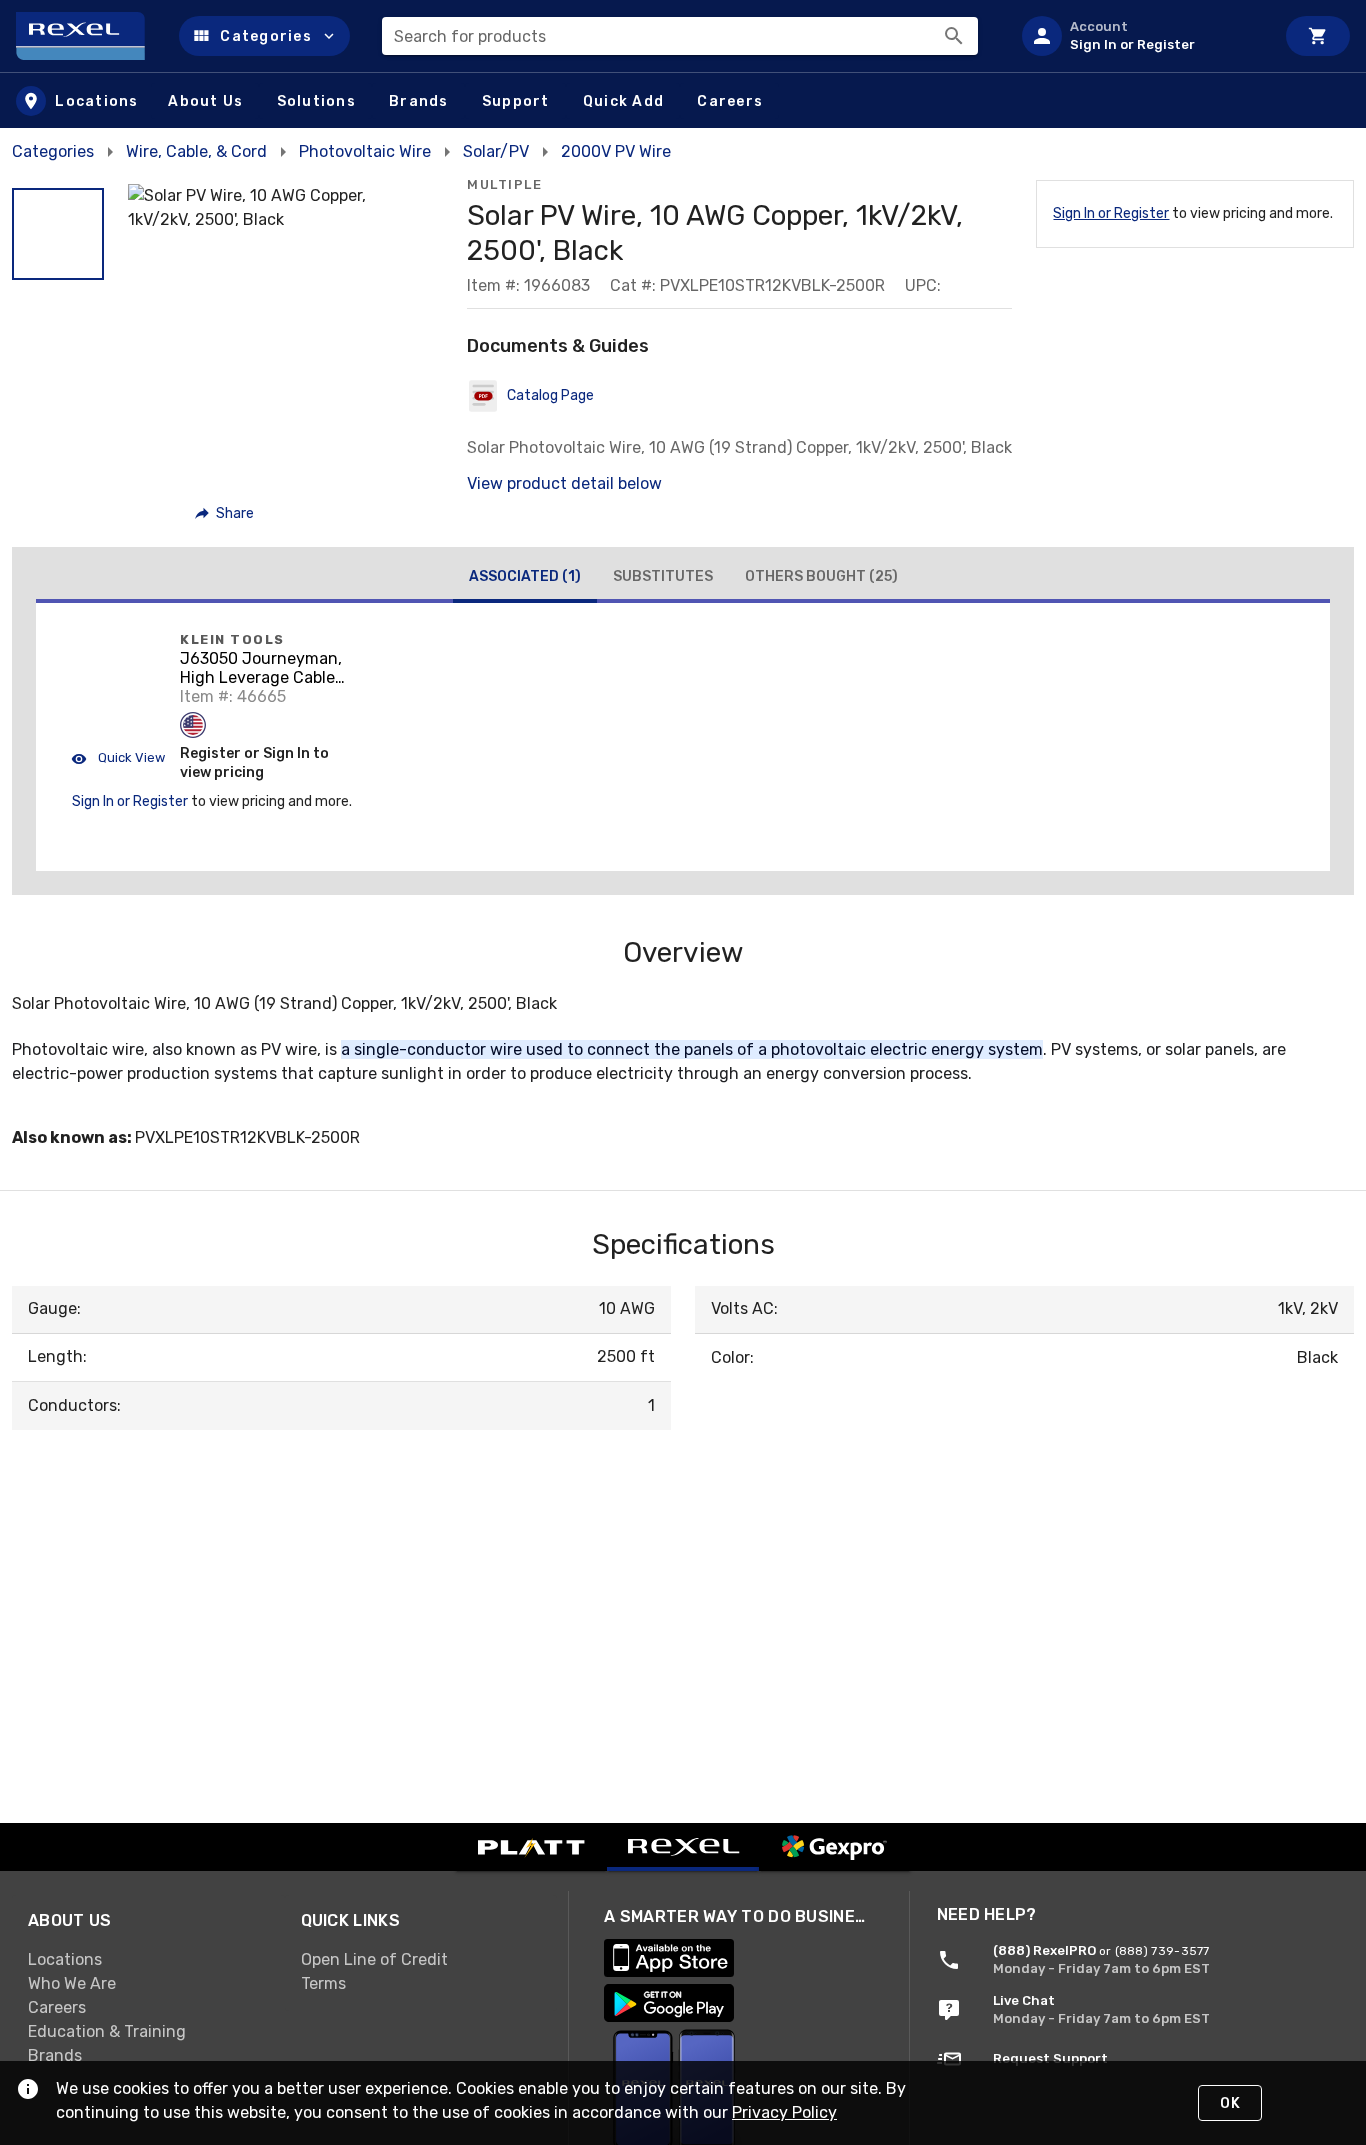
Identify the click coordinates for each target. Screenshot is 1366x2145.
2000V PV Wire (616, 151)
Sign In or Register (1111, 213)
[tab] (525, 579)
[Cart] (1318, 36)
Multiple (504, 184)
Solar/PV (496, 151)
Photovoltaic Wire (365, 151)
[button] (264, 36)
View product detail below (564, 483)
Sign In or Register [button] (130, 801)
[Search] (954, 36)
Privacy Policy (784, 2112)
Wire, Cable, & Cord (196, 151)
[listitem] (1140, 36)
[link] (148, 1959)
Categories (53, 151)
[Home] (89, 36)
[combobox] (680, 36)
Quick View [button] (130, 757)
